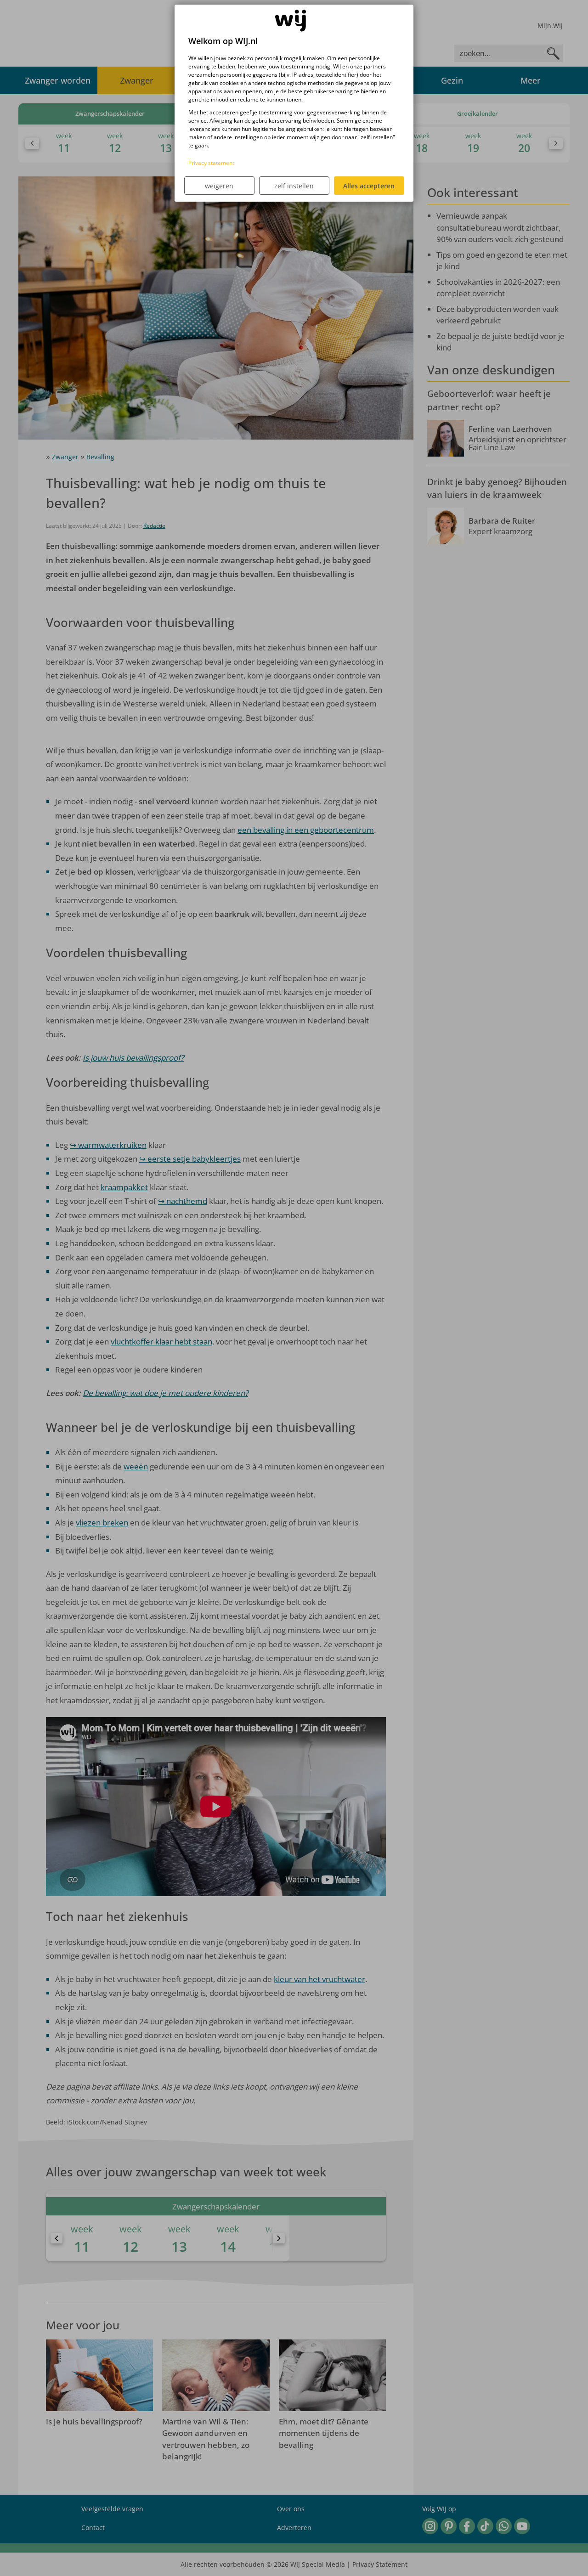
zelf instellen (294, 186)
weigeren (219, 186)
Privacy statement (211, 163)
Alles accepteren (369, 186)
